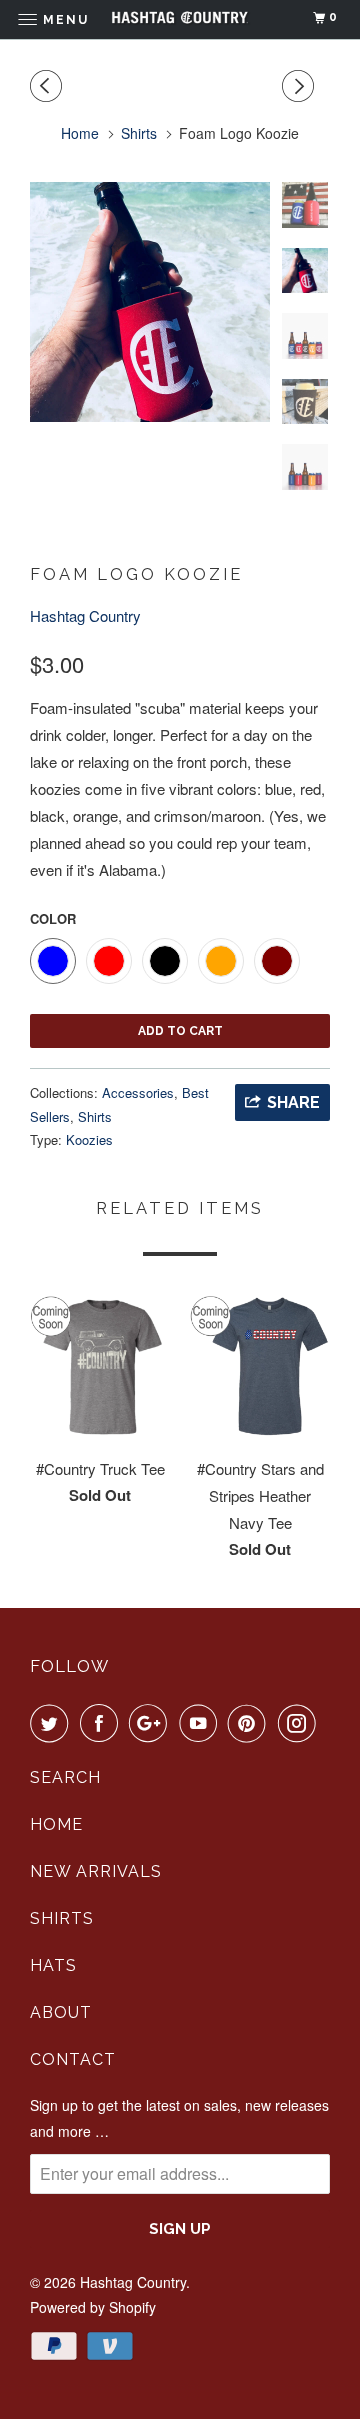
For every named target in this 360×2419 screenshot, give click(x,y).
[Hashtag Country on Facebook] (103, 1723)
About (61, 2012)
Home (56, 1824)
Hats (53, 1965)
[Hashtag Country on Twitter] (53, 1723)
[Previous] (49, 86)
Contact (73, 2059)
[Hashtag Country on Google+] (152, 1723)
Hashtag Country (85, 615)
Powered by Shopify (93, 2307)
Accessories (138, 1092)
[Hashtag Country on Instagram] (301, 1723)
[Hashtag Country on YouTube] (202, 1723)
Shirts (95, 1116)
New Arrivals (96, 1871)
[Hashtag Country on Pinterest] (251, 1723)
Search (65, 1777)
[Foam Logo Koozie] (150, 302)
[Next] (301, 86)
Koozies (89, 1139)
